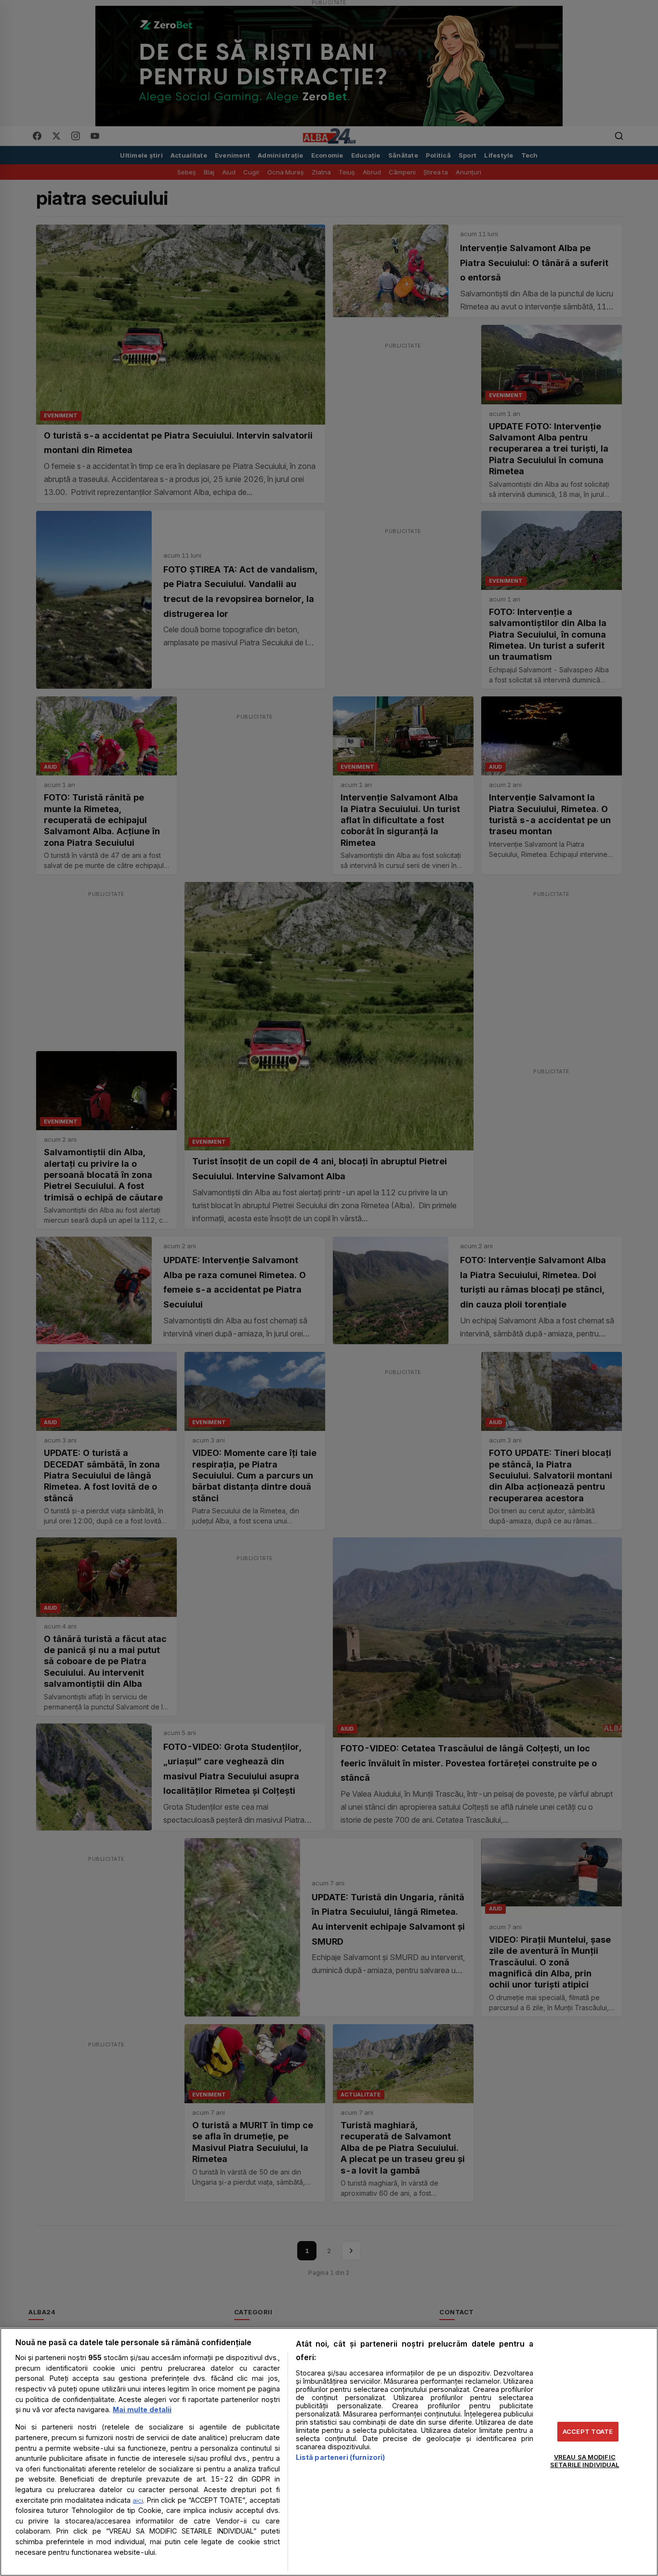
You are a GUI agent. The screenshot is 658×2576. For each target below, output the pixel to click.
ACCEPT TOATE (588, 2431)
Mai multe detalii (142, 2409)
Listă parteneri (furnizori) (341, 2457)
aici (138, 2500)
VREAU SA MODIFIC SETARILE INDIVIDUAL (585, 2461)
